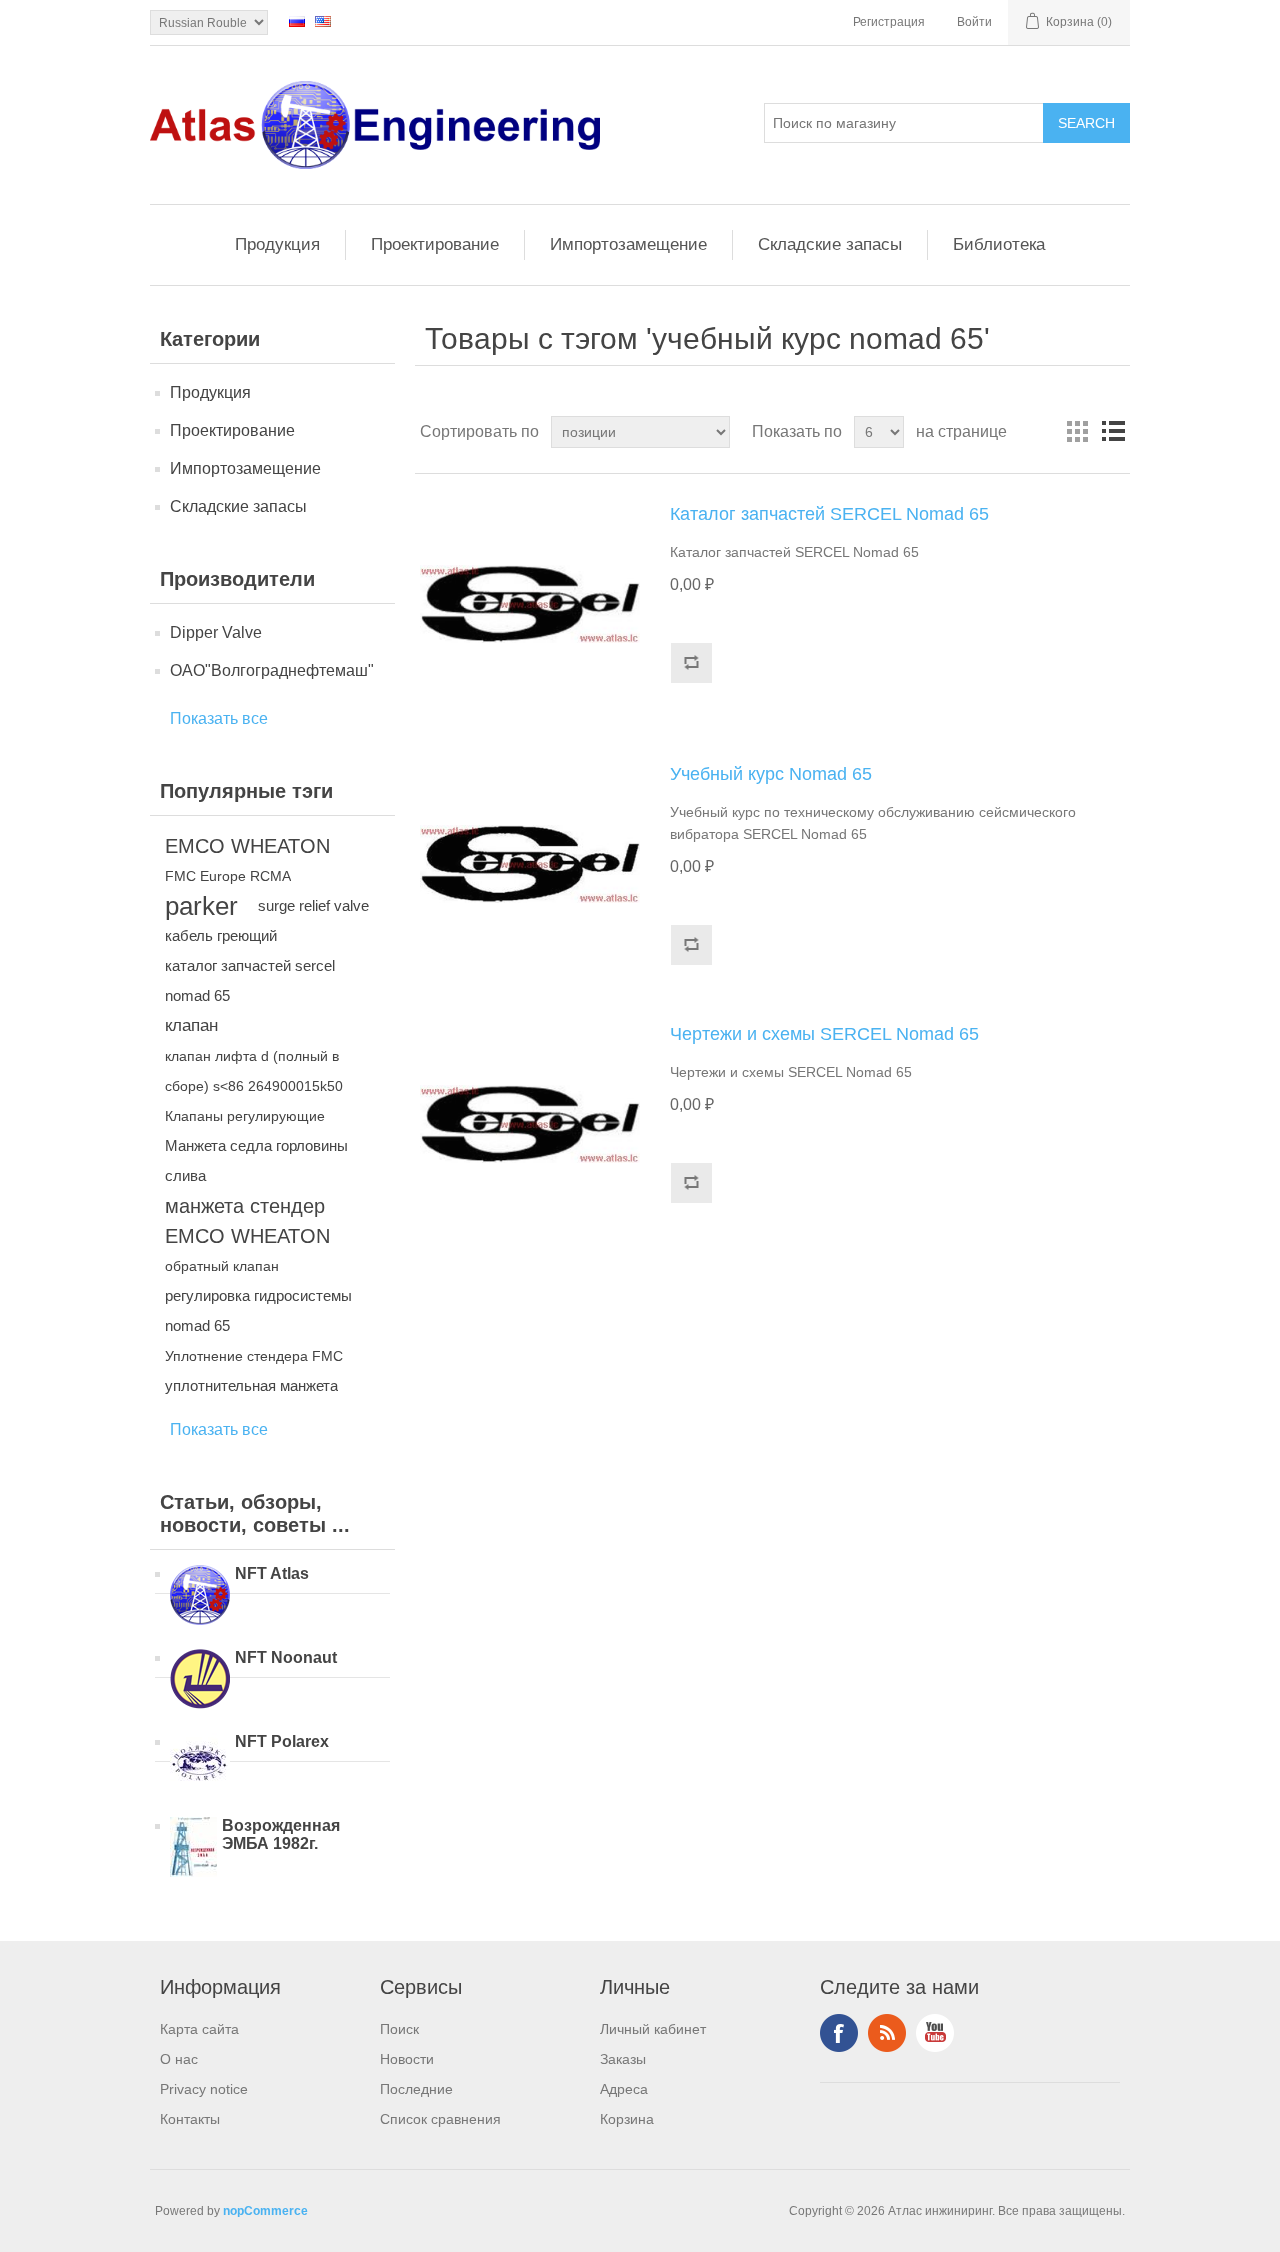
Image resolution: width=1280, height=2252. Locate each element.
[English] (323, 21)
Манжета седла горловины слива (256, 1160)
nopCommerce (265, 2211)
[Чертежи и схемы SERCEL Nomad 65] (530, 1124)
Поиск (399, 2029)
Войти (974, 22)
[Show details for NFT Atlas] (200, 1597)
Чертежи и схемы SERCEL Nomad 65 (824, 1034)
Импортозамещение (628, 244)
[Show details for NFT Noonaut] (200, 1681)
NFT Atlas (272, 1573)
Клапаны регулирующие (245, 1116)
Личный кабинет (653, 2029)
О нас (179, 2059)
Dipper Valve (216, 632)
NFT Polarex (282, 1741)
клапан (191, 1025)
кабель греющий (221, 935)
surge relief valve (313, 905)
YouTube (935, 2033)
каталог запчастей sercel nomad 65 (250, 980)
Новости (407, 2059)
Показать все (219, 718)
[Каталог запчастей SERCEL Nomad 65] (530, 604)
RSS (887, 2033)
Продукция (277, 244)
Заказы (623, 2059)
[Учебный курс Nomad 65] (530, 864)
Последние (416, 2089)
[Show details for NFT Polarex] (200, 1765)
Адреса (624, 2089)
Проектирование (435, 244)
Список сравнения (440, 2119)
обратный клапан (222, 1266)
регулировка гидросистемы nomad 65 (258, 1310)
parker (201, 906)
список (1113, 432)
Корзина (627, 2119)
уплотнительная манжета (251, 1385)
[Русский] (297, 21)
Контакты (190, 2119)
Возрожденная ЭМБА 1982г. (281, 1834)
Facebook (839, 2033)
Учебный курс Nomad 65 (771, 774)
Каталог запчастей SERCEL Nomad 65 (829, 514)
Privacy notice (204, 2089)
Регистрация (889, 22)
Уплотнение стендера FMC (254, 1356)
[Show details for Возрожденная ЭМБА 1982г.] (193, 1849)
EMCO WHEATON (247, 846)
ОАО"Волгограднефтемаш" (272, 670)
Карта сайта (199, 2029)
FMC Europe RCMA (228, 876)
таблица (1077, 432)
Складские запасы (830, 244)
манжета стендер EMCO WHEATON (247, 1221)
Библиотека (999, 244)
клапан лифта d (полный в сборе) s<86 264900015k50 (254, 1071)
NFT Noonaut (286, 1657)
